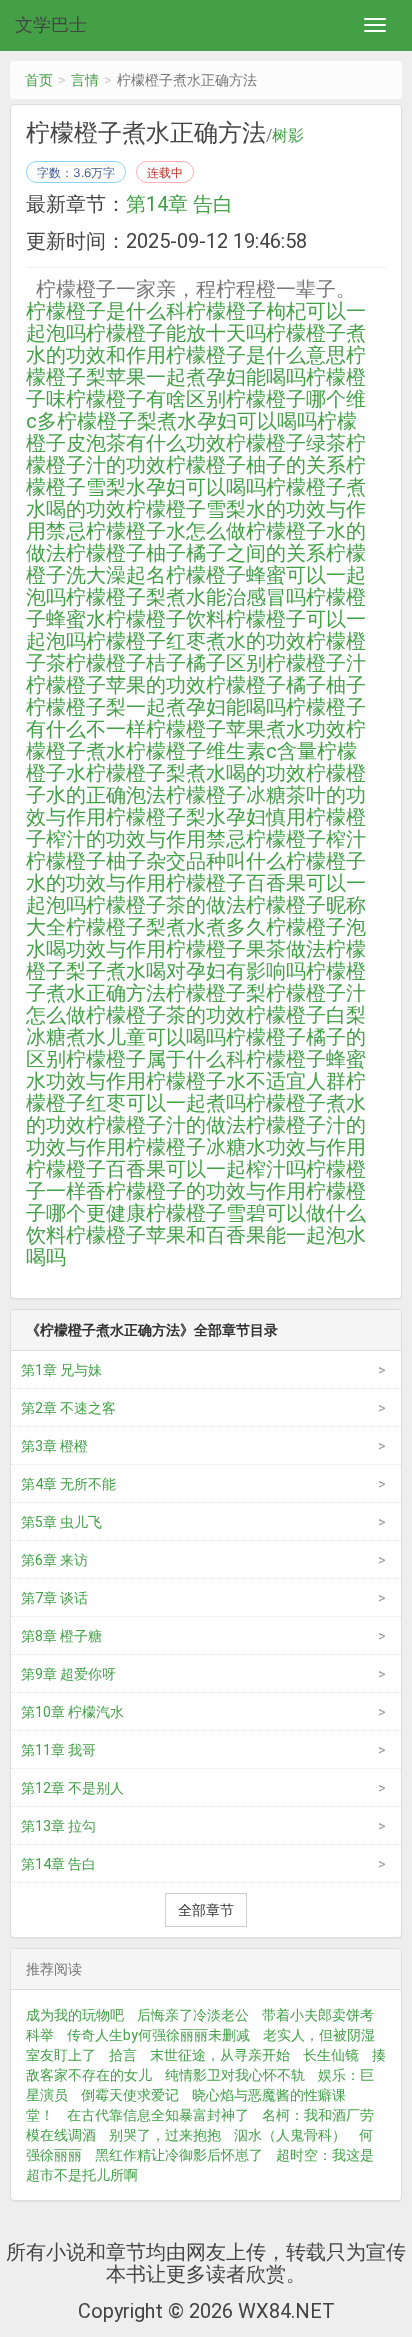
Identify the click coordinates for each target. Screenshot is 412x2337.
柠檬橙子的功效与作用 (206, 1191)
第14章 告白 (179, 204)
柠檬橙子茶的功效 (166, 1015)
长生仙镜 (331, 2055)
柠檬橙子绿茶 (286, 443)
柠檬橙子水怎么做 (166, 531)
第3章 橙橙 (54, 1446)
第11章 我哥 (58, 1750)
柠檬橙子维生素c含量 (221, 751)
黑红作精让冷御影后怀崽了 (179, 2155)
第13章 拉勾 (58, 1826)
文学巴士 (51, 24)
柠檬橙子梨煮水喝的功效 (196, 773)
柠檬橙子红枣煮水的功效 (196, 641)
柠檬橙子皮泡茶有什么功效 (191, 432)
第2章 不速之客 (68, 1408)
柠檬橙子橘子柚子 (286, 685)
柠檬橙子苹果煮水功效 (246, 729)
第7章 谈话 (54, 1598)
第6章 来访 (54, 1560)
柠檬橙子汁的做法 (166, 1125)
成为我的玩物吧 (75, 2015)
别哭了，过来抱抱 (165, 2135)
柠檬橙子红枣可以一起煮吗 (196, 1092)
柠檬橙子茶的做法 (166, 905)
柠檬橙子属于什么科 (156, 1059)
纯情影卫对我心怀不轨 (235, 2075)
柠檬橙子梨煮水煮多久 (166, 927)
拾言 (123, 2055)
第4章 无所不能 (68, 1484)
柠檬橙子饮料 (166, 619)
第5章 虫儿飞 (61, 1522)
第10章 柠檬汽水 (72, 1712)
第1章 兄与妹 (61, 1370)
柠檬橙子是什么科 (106, 311)
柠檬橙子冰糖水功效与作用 (246, 1147)
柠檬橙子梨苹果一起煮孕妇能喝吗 (196, 366)
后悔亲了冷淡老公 (193, 2015)
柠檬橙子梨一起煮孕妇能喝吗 (156, 707)
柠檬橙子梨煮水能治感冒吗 (186, 597)
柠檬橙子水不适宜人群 (246, 1081)
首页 (39, 80)
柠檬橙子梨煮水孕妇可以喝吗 (187, 421)
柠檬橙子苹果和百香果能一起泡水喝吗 (196, 1246)
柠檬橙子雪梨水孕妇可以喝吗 (196, 476)
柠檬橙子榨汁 (306, 839)
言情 (85, 80)
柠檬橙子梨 (216, 993)
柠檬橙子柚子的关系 (256, 465)
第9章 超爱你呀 (68, 1674)
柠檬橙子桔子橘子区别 (166, 663)
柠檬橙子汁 (316, 663)
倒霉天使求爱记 (130, 2095)
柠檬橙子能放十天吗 (176, 333)
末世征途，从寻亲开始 (220, 2055)
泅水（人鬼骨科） (290, 2135)
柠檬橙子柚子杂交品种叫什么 (156, 861)
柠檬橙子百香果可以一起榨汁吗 (166, 1169)
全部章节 (206, 1910)
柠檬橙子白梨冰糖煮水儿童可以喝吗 (196, 1026)
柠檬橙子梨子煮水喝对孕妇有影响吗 (196, 960)
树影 (288, 136)
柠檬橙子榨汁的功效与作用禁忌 (196, 828)
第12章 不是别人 (72, 1788)
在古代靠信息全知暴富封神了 (158, 2115)
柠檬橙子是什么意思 (256, 355)
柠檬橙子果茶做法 (246, 949)
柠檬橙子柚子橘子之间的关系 (196, 553)
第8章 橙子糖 (61, 1636)
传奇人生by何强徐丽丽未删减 (158, 2035)
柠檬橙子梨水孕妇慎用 (206, 817)
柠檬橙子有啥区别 (146, 399)
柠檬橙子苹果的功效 (116, 685)
